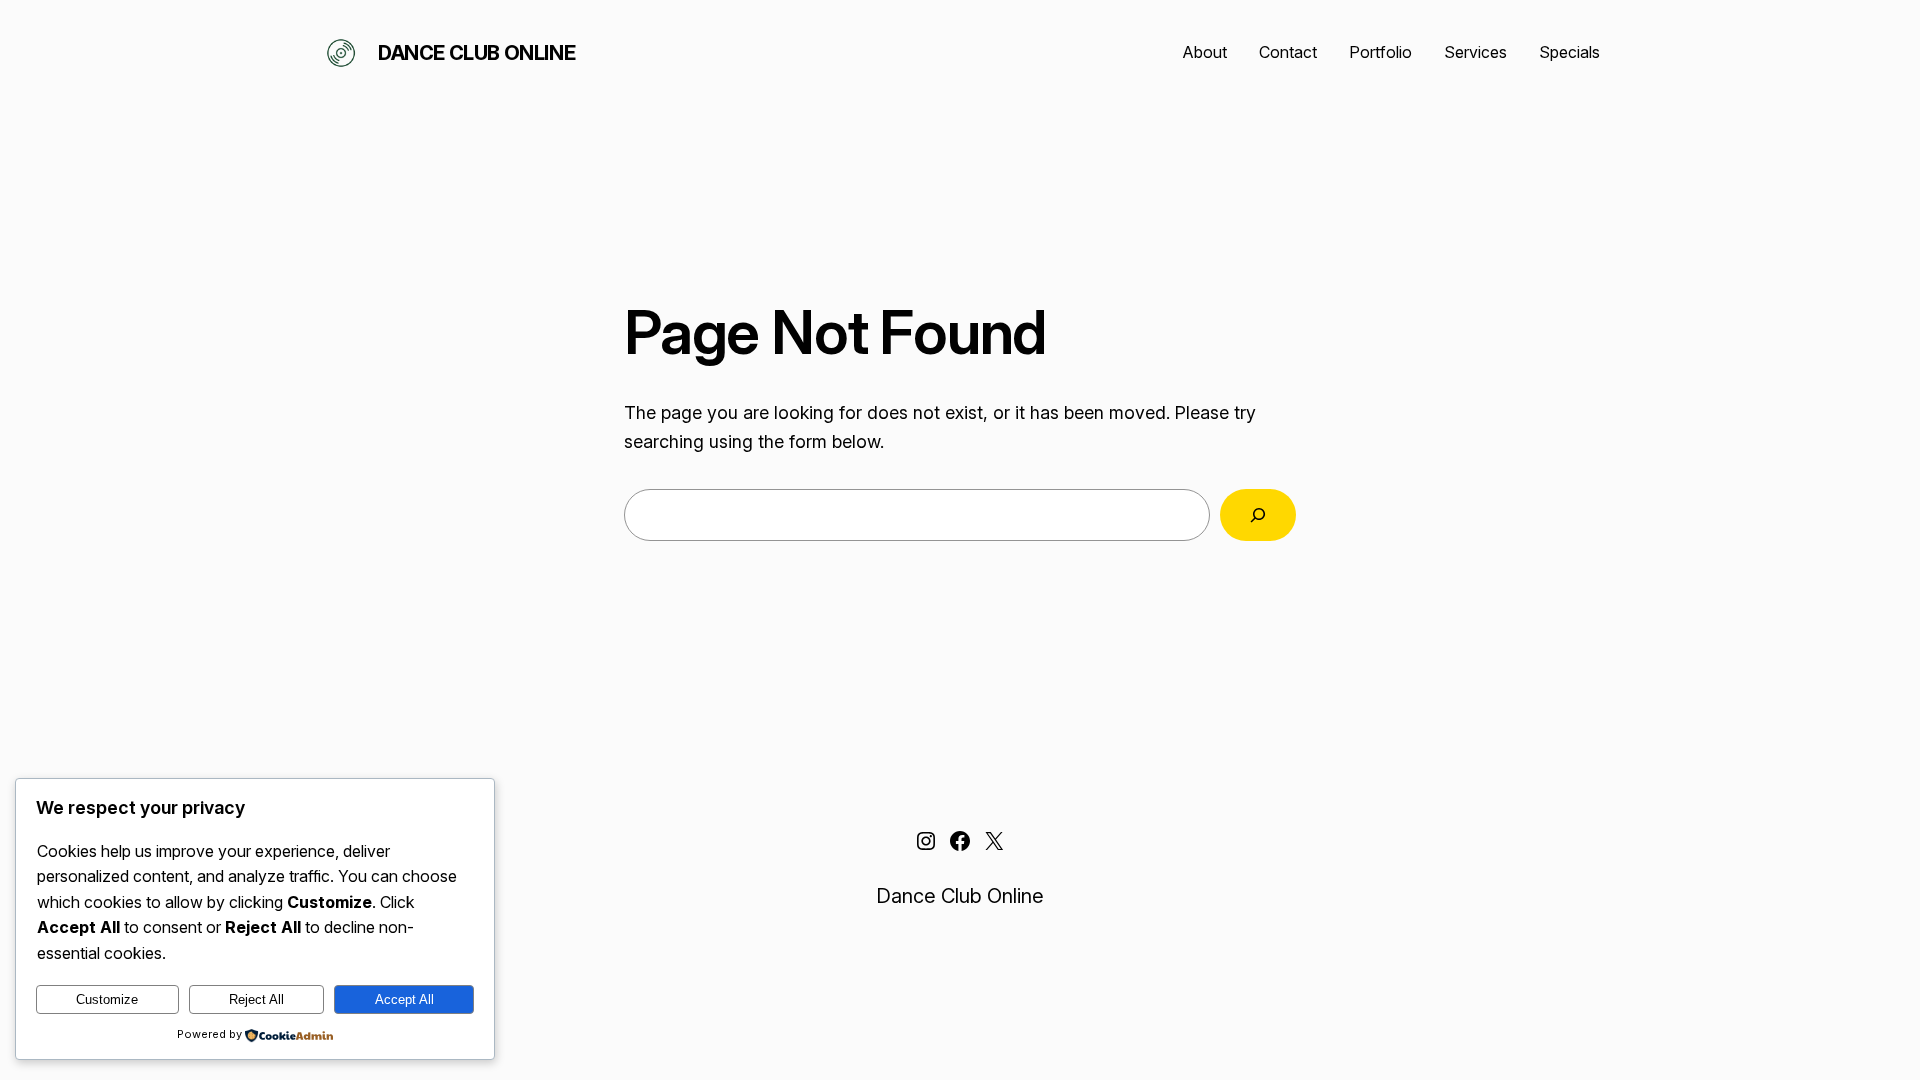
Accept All (404, 999)
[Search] (1258, 515)
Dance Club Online (476, 53)
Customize (107, 999)
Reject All (256, 999)
